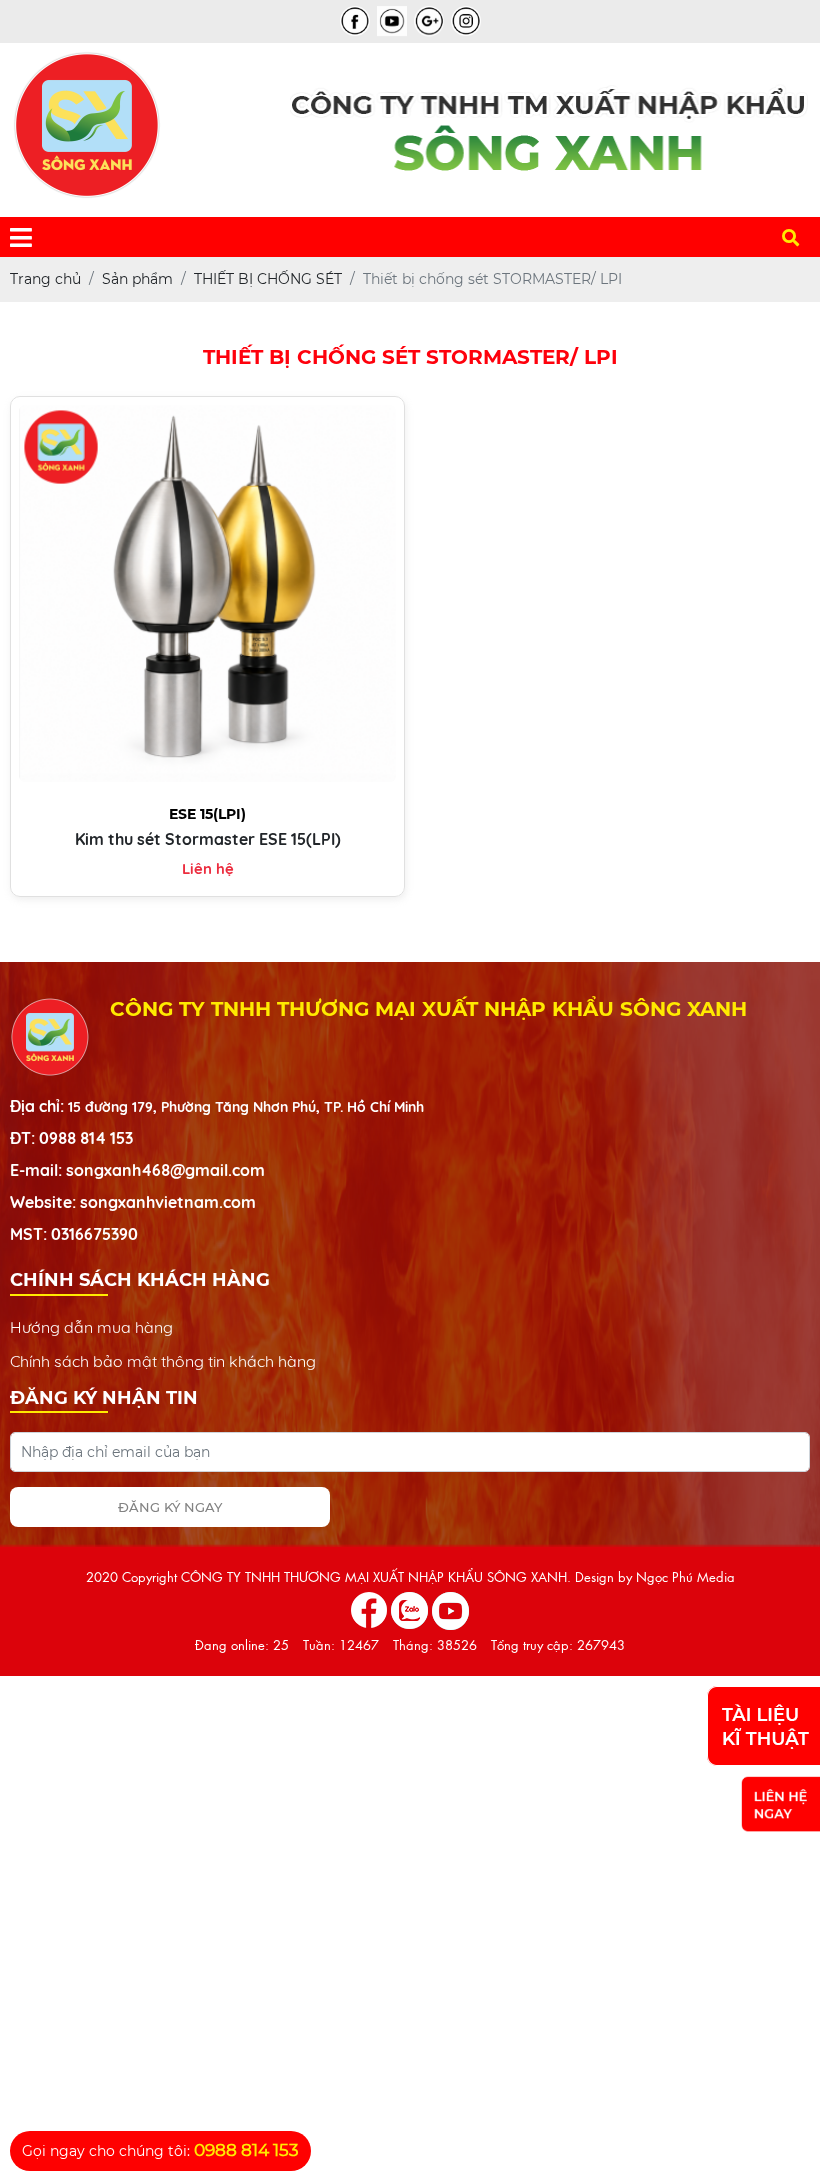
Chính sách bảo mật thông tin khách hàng (163, 1361)
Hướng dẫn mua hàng (91, 1327)
